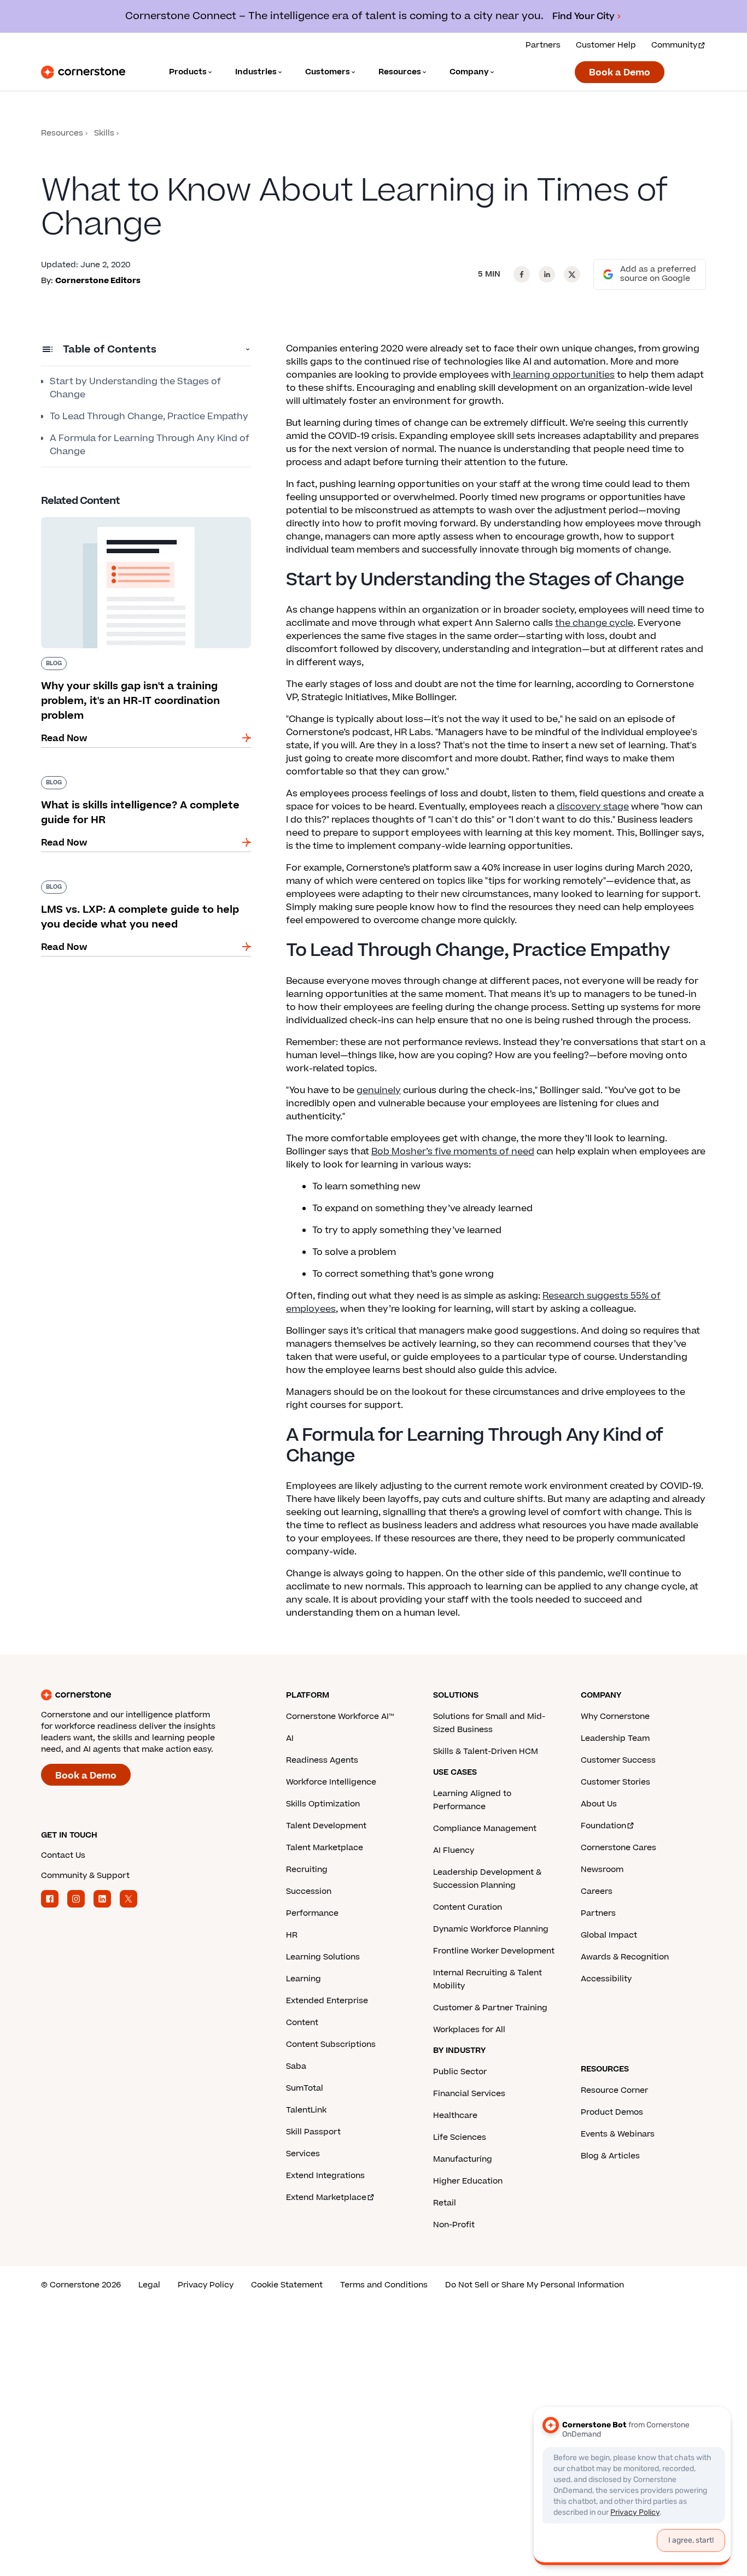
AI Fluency (454, 1850)
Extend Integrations (325, 2176)
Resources (62, 133)
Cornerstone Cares (618, 1848)
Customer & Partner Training (490, 2008)
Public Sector (460, 2072)
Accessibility (606, 1979)
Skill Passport (313, 2132)
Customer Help (606, 45)
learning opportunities (563, 375)
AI (290, 1738)
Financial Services (469, 2094)
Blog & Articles (610, 2156)
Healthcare (455, 2116)
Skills (104, 133)
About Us (599, 1804)
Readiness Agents (322, 1760)
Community (674, 45)
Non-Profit (454, 2225)
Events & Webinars (618, 2134)
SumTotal (305, 2088)
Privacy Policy (206, 2285)
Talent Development (326, 1826)
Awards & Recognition (625, 1957)
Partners (543, 45)
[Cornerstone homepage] (146, 1695)
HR (292, 1935)
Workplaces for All (469, 2030)
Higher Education (468, 2181)
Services (303, 2154)
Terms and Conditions (384, 2285)
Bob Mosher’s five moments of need (453, 1152)
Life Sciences (460, 2137)
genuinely (379, 1090)
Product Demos (612, 2112)
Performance (312, 1913)
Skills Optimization (323, 1804)
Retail (445, 2203)
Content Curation (468, 1907)
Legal (149, 2285)
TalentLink (306, 2110)
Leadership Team (615, 1738)
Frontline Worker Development (494, 1951)
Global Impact (609, 1935)
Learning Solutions (323, 1957)
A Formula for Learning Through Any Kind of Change (150, 445)
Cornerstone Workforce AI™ (340, 1717)
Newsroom (602, 1870)
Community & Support (85, 1876)
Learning (304, 1979)
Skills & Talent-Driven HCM (486, 1751)
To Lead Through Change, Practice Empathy (149, 416)
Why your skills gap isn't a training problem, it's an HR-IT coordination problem (139, 521)
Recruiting (307, 1870)
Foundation (603, 1826)
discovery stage (593, 807)
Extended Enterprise (327, 2001)
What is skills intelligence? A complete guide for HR (140, 781)
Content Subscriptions (331, 2044)
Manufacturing (463, 2159)
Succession (309, 1891)
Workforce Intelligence (331, 1782)
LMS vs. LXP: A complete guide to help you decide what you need (136, 885)
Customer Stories (615, 1782)
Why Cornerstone (615, 1717)
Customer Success (618, 1760)
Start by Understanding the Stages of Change (135, 388)
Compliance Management (485, 1829)
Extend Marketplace (326, 2197)
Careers (597, 1891)
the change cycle (594, 623)
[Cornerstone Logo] (83, 72)
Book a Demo (620, 73)
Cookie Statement (287, 2285)
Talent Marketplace (325, 1848)
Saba (296, 2066)
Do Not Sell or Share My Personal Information (535, 2285)
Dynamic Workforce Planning (491, 1929)
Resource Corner (614, 2090)
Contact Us (63, 1855)
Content (302, 2023)
